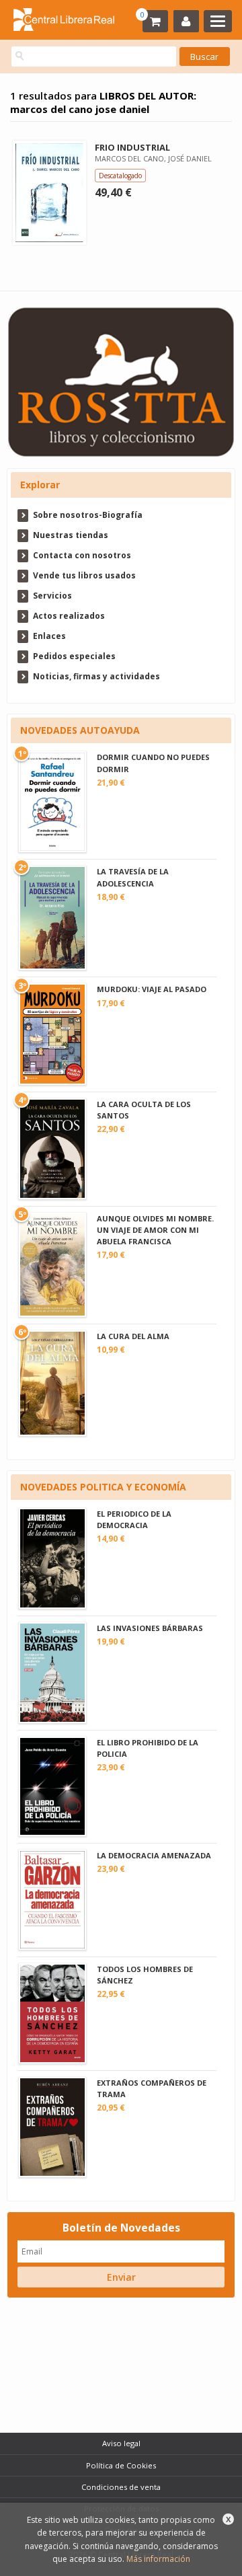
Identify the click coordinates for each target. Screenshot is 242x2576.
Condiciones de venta (121, 2487)
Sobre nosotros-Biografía (88, 515)
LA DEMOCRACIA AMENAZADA (154, 1855)
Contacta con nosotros (82, 555)
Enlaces (49, 636)
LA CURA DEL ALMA (133, 1336)
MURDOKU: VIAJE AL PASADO (152, 989)
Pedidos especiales (74, 656)
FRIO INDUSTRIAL (132, 147)
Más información (158, 2559)
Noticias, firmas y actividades (96, 676)
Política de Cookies (121, 2465)
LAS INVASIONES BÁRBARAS (150, 1628)
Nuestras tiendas (71, 535)
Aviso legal (121, 2443)
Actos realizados (69, 616)
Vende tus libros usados (84, 575)
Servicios (52, 596)
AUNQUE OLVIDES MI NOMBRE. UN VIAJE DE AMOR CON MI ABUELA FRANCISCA (155, 1230)
